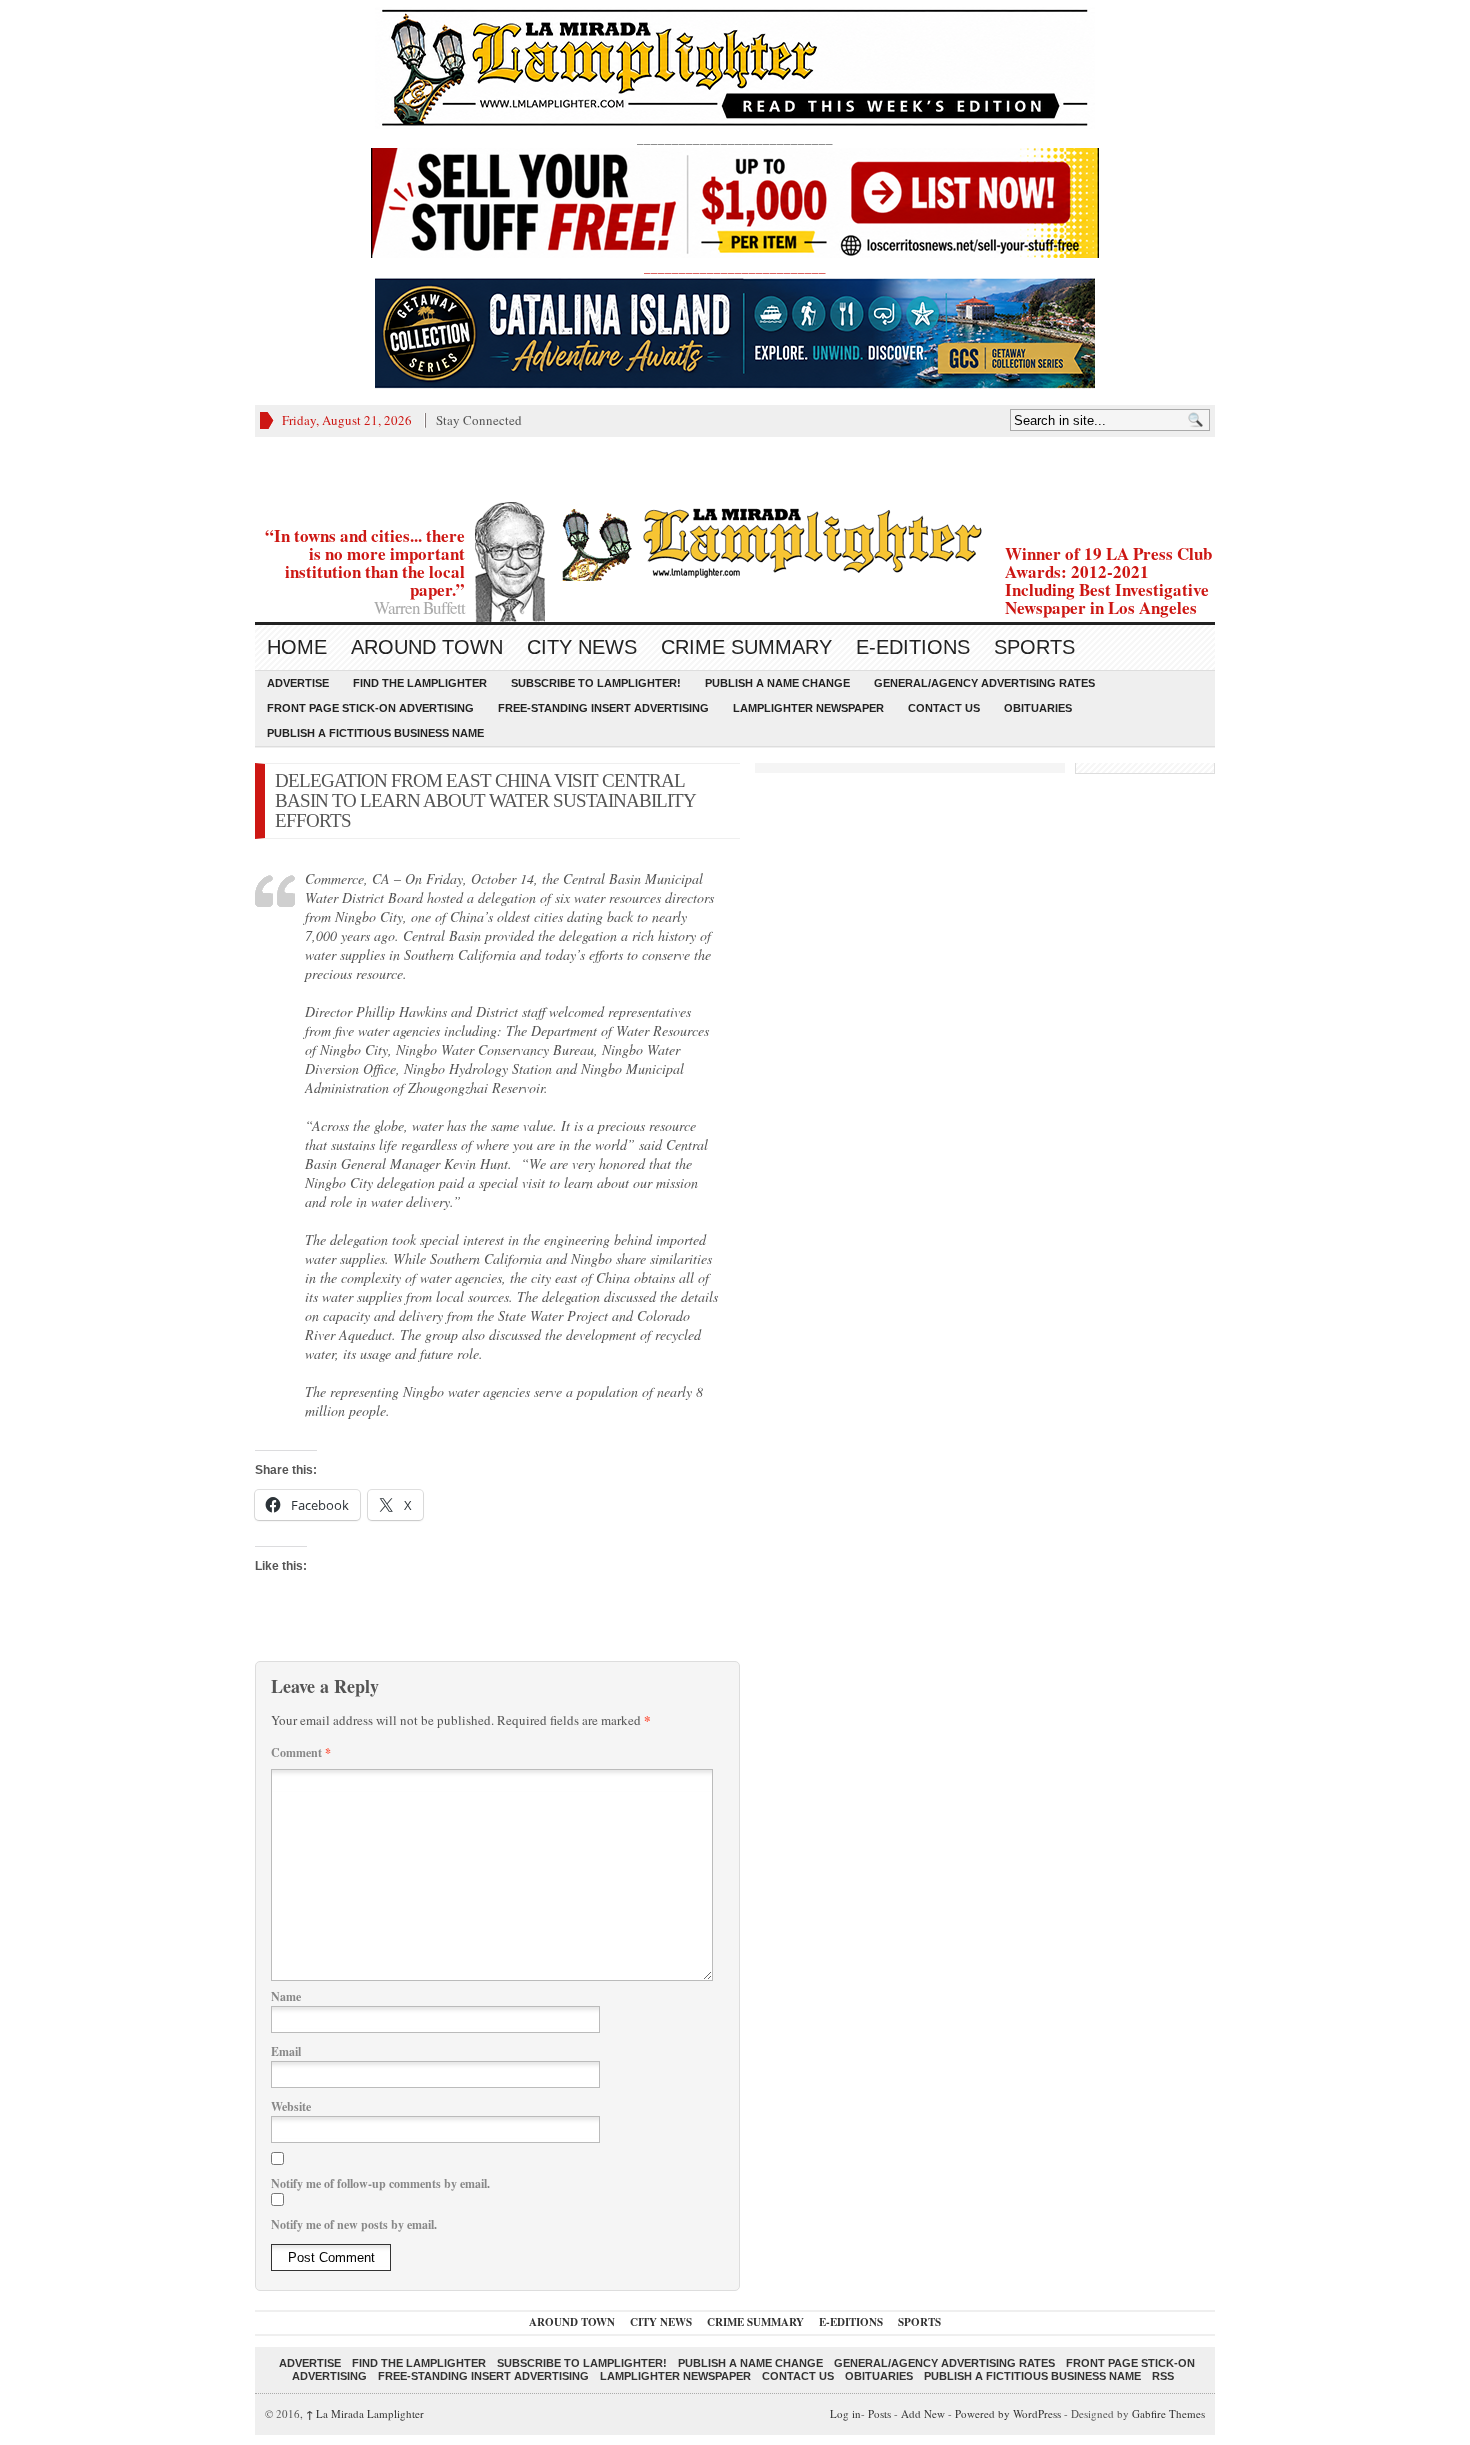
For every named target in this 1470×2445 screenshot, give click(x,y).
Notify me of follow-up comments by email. (380, 2183)
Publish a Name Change (777, 683)
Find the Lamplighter (420, 683)
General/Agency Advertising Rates (984, 683)
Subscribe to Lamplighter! (596, 683)
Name (286, 1996)
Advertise (298, 683)
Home (297, 647)
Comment (301, 1752)
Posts (879, 2413)
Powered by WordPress (1008, 2413)
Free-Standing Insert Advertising (603, 708)
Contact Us (944, 708)
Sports (1034, 647)
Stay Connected (479, 420)
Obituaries (1038, 708)
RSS (1163, 2376)
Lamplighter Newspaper (808, 708)
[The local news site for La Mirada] (735, 541)
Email (286, 2051)
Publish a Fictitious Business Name (375, 733)
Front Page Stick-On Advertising (370, 708)
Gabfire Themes (1168, 2413)
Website (291, 2106)
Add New (923, 2413)
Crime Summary (746, 647)
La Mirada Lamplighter (365, 2413)
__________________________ (735, 267)
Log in (845, 2413)
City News (582, 647)
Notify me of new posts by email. (354, 2224)
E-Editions (913, 647)
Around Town (427, 647)
